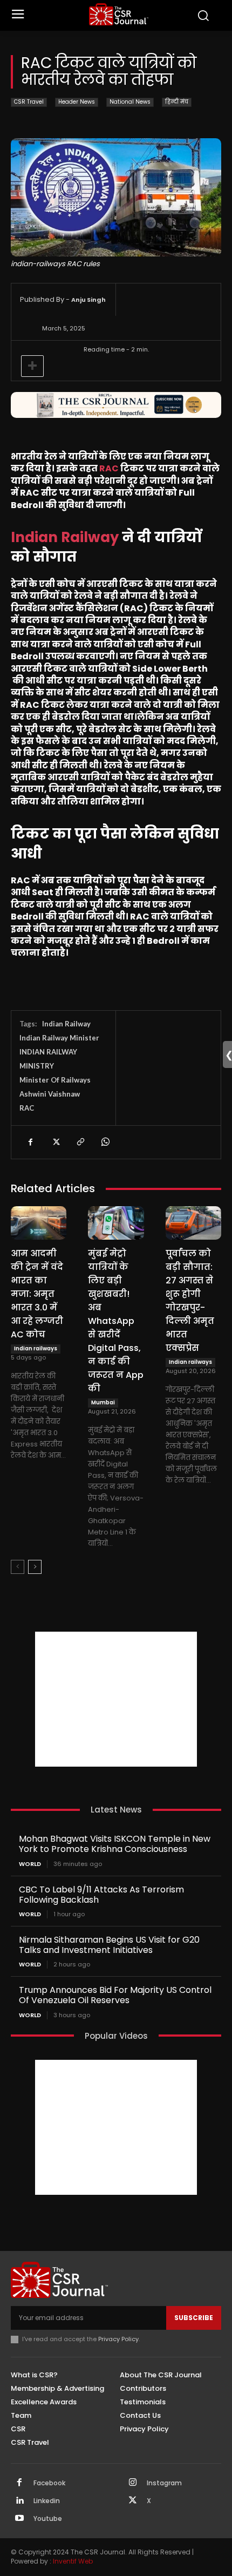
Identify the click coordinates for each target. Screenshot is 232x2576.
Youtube (48, 2519)
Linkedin (47, 2501)
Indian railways (36, 1348)
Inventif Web (73, 2561)
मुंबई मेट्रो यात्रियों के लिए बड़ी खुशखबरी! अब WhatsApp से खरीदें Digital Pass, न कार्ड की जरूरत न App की (116, 1321)
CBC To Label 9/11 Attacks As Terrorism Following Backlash (101, 1895)
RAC (109, 468)
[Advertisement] (116, 1699)
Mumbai (103, 1402)
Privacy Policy (118, 2339)
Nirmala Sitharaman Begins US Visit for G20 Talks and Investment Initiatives (109, 1945)
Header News (77, 102)
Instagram (164, 2483)
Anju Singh (88, 300)
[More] (32, 366)
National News (130, 102)
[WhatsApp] (105, 1142)
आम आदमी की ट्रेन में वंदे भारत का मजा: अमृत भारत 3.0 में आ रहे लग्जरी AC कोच (37, 1294)
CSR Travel (29, 102)
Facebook (49, 2483)
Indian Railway (66, 1024)
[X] (55, 1142)
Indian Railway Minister (59, 1038)
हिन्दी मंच (177, 102)
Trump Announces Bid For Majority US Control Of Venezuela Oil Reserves (115, 1995)
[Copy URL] (80, 1142)
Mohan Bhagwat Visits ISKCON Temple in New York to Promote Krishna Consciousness (115, 1844)
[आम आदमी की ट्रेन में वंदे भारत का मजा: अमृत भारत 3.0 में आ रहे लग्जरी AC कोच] (39, 1223)
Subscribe (194, 2318)
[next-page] (35, 1567)
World (30, 1864)
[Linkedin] (19, 2501)
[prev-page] (18, 1567)
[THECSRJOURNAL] (119, 14)
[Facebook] (30, 1142)
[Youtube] (19, 2519)
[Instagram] (133, 2483)
